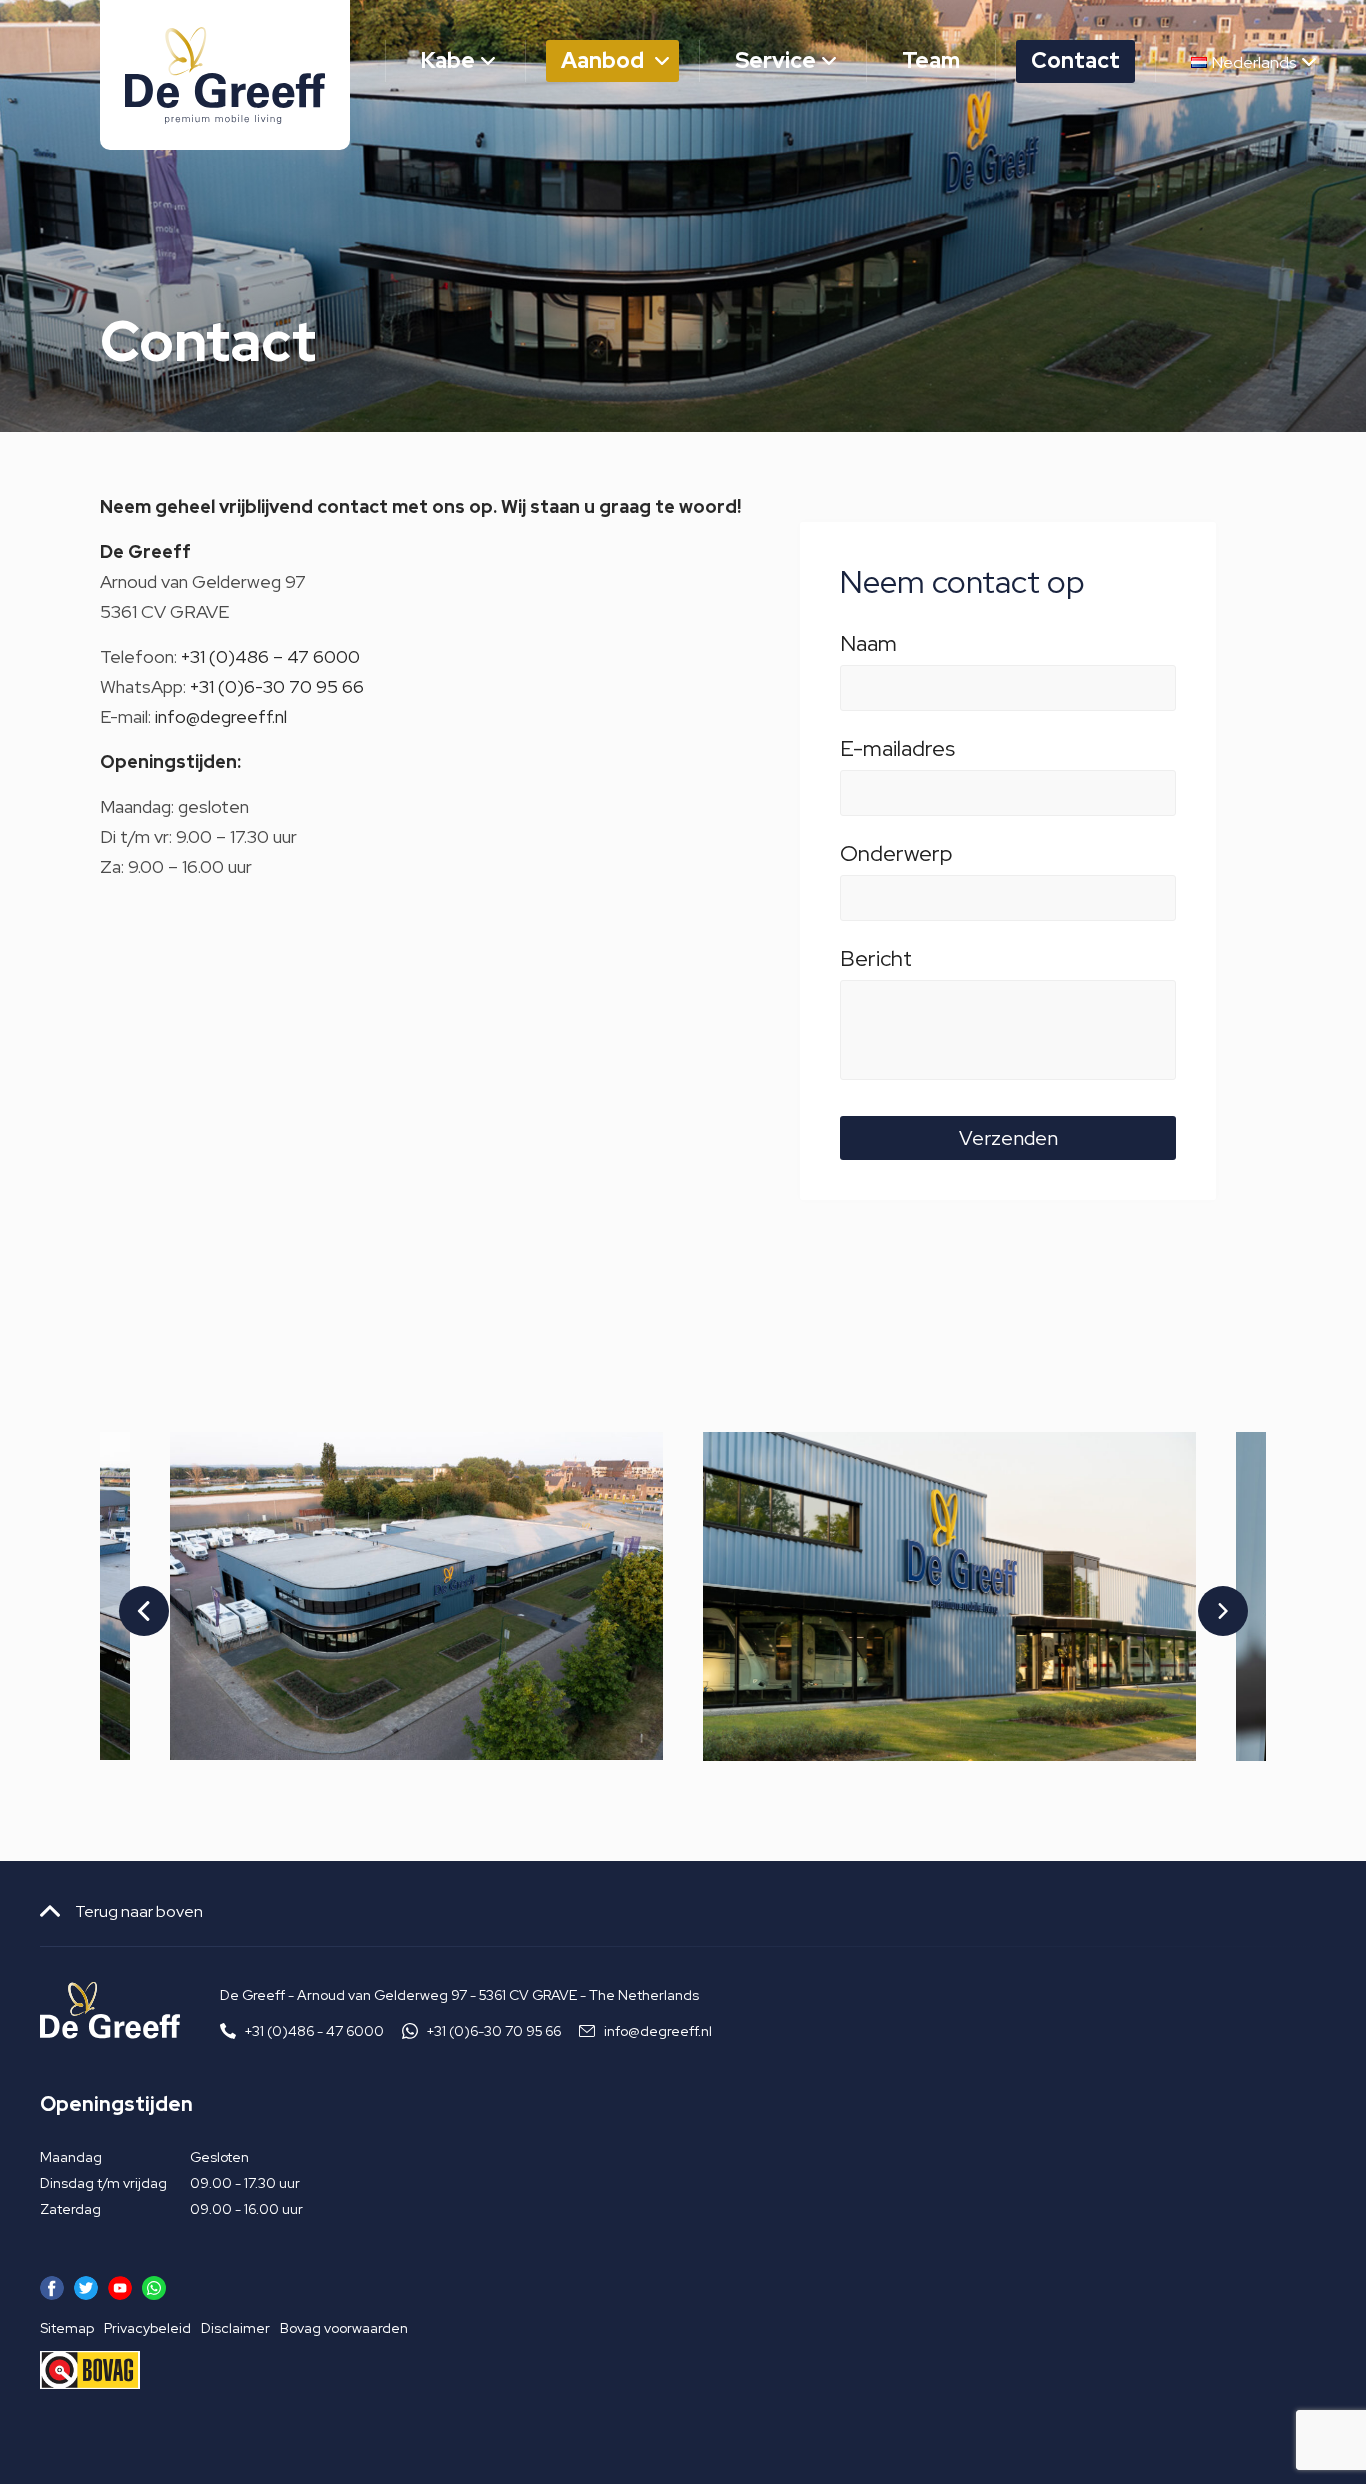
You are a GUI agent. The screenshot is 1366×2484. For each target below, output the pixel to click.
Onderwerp (896, 857)
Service (775, 60)
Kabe (448, 60)
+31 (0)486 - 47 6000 (314, 2031)
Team (931, 60)
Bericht (876, 962)
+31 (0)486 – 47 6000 (270, 656)
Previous (131, 1596)
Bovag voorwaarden (344, 2328)
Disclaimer (235, 2328)
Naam (868, 647)
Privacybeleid (147, 2328)
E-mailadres (897, 752)
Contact (1075, 60)
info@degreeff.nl (221, 716)
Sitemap (67, 2328)
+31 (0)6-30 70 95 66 (277, 686)
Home (319, 60)
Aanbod (602, 60)
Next (1210, 1596)
